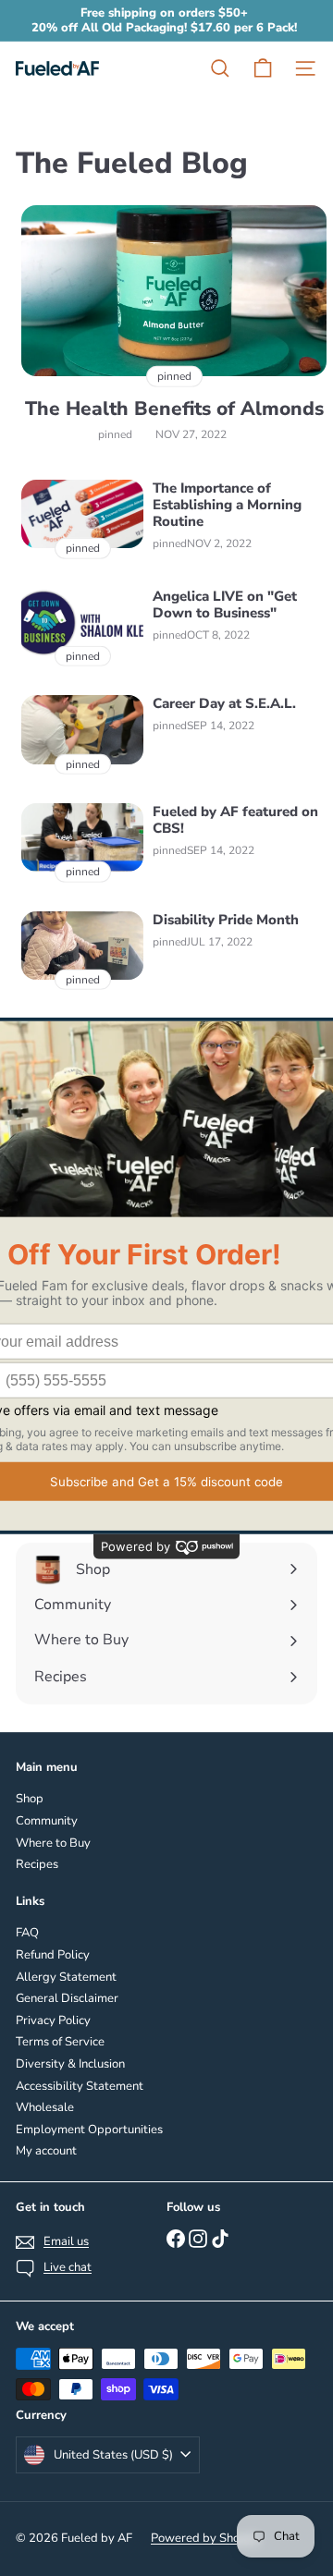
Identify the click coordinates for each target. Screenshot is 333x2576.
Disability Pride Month (226, 920)
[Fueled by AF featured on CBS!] (82, 837)
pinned (115, 434)
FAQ (27, 1933)
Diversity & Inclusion (70, 2064)
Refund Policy (53, 1955)
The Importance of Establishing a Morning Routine (227, 505)
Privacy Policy (53, 2021)
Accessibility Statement (80, 2086)
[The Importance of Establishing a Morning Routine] (82, 514)
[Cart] (263, 68)
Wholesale (45, 2107)
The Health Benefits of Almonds (174, 409)
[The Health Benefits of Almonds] (174, 291)
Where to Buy (53, 1843)
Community (47, 1821)
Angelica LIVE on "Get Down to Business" (225, 604)
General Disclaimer (67, 1998)
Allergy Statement (66, 1977)
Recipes (37, 1864)
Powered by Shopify (205, 2538)
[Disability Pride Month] (82, 946)
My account (46, 2151)
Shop (30, 1799)
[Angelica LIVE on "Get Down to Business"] (82, 622)
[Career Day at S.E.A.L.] (82, 729)
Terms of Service (60, 2042)
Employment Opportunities (89, 2130)
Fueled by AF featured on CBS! (235, 820)
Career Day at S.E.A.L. (224, 703)
